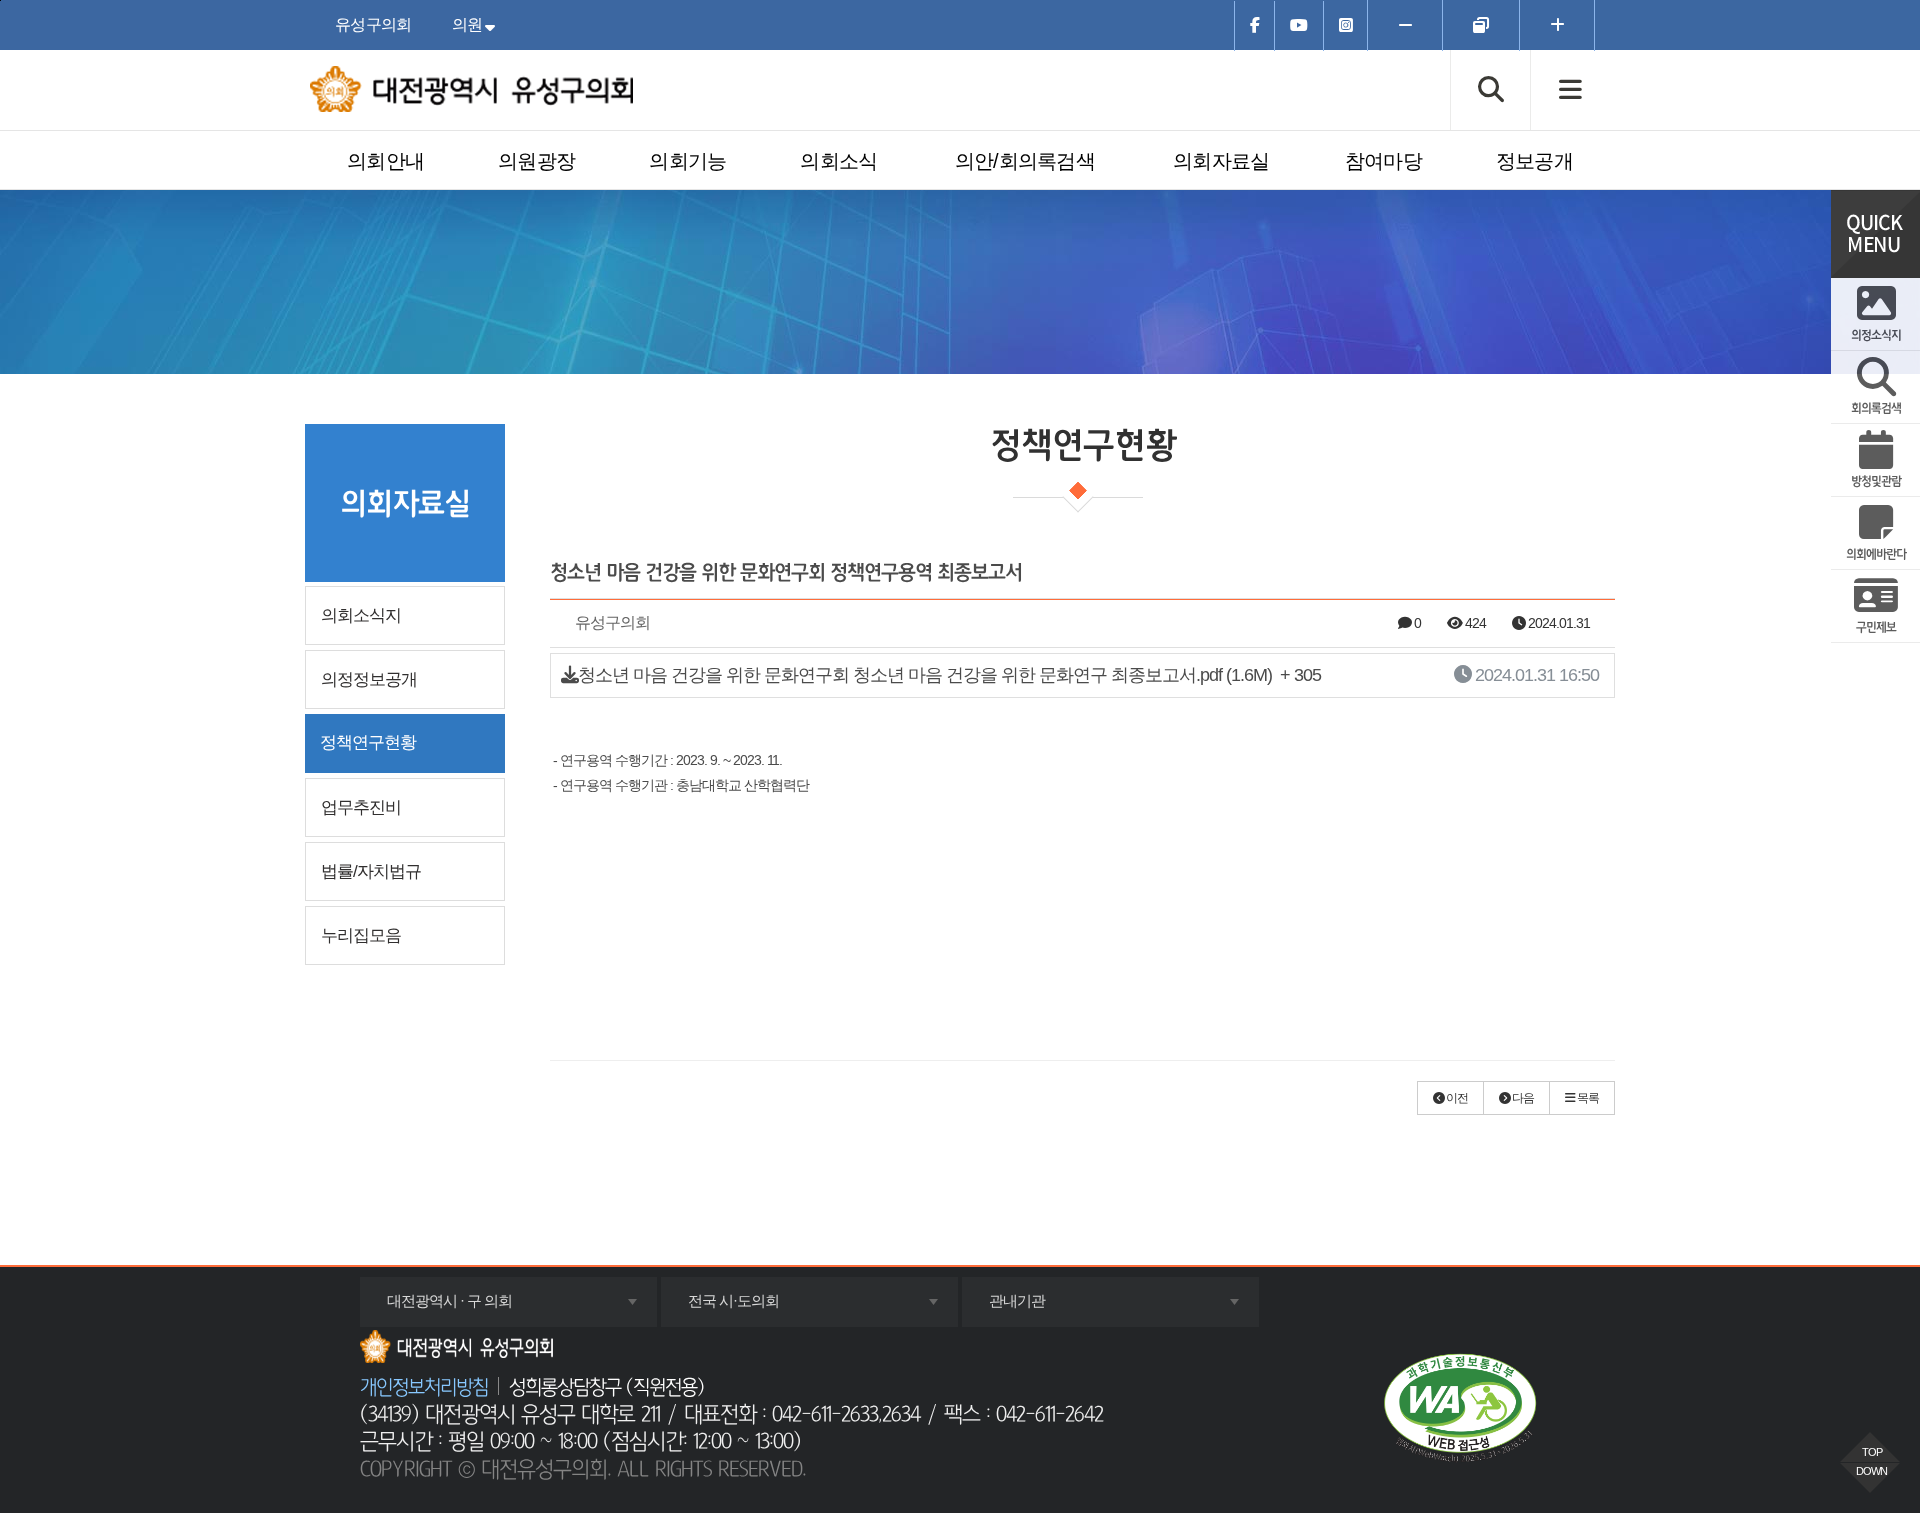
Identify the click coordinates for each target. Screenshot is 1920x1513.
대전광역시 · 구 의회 (476, 1308)
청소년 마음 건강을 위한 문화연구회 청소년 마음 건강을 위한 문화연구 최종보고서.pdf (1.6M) (1088, 675)
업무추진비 (361, 807)
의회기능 (687, 161)
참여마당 (1383, 161)
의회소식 (838, 161)
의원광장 (536, 161)
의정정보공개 (369, 679)
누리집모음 (361, 935)
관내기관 (1044, 1308)
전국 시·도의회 (760, 1308)
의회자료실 (1221, 161)
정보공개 (1534, 161)
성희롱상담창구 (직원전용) (606, 1388)
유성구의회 (373, 24)
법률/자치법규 (371, 871)
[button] (1450, 1098)
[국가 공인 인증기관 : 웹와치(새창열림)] (1460, 1408)
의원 (478, 24)
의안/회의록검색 (1025, 161)
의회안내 (385, 161)
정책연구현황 (368, 742)
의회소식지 (361, 615)
